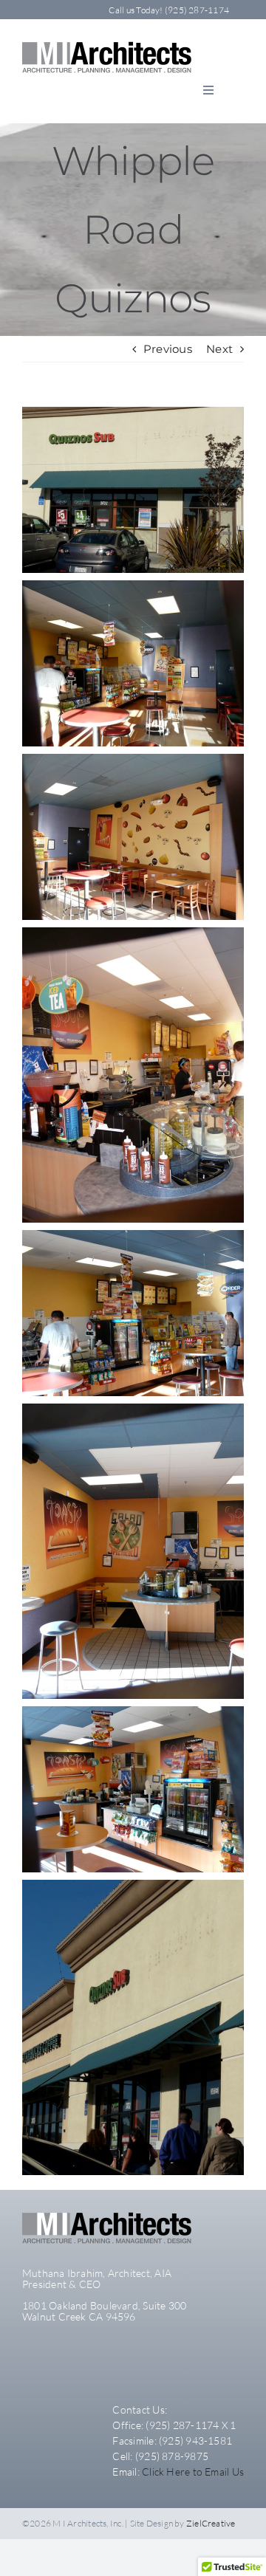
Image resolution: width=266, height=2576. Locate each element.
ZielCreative (211, 2523)
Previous (168, 349)
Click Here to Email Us (193, 2472)
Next (219, 349)
